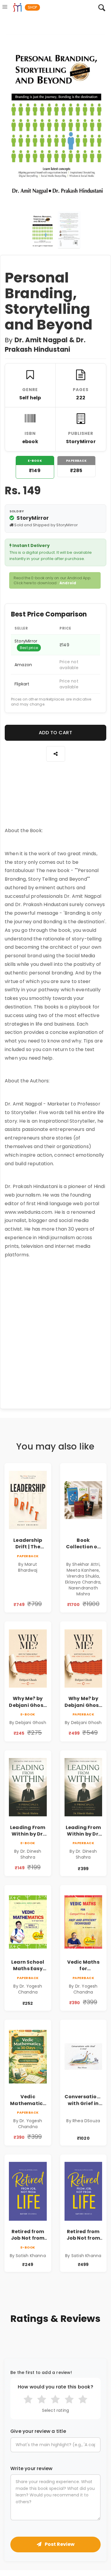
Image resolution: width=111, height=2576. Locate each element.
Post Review (59, 2544)
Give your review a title (38, 2431)
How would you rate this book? (55, 2387)
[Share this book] (56, 754)
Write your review (31, 2469)
